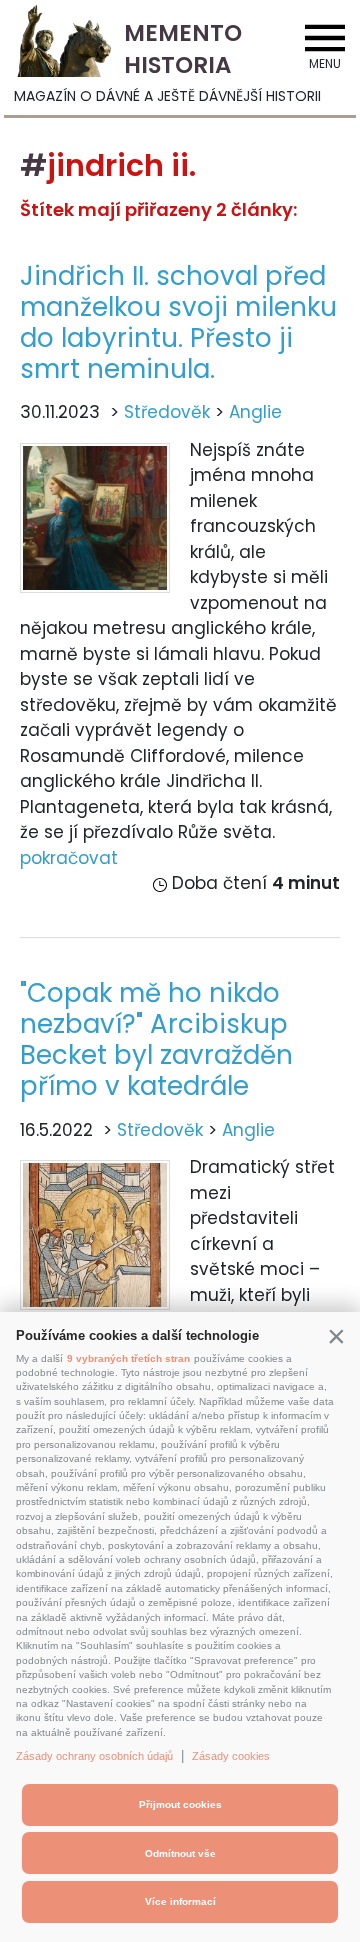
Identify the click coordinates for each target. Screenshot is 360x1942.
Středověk (167, 412)
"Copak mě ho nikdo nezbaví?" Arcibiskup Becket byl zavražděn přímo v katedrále (156, 1040)
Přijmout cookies (180, 1804)
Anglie (255, 412)
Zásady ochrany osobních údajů (94, 1756)
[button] (336, 1336)
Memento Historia (183, 49)
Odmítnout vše (180, 1853)
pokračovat (69, 858)
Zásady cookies (231, 1756)
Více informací (180, 1901)
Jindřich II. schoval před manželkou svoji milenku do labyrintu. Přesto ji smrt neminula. (178, 323)
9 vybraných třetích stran (128, 1358)
